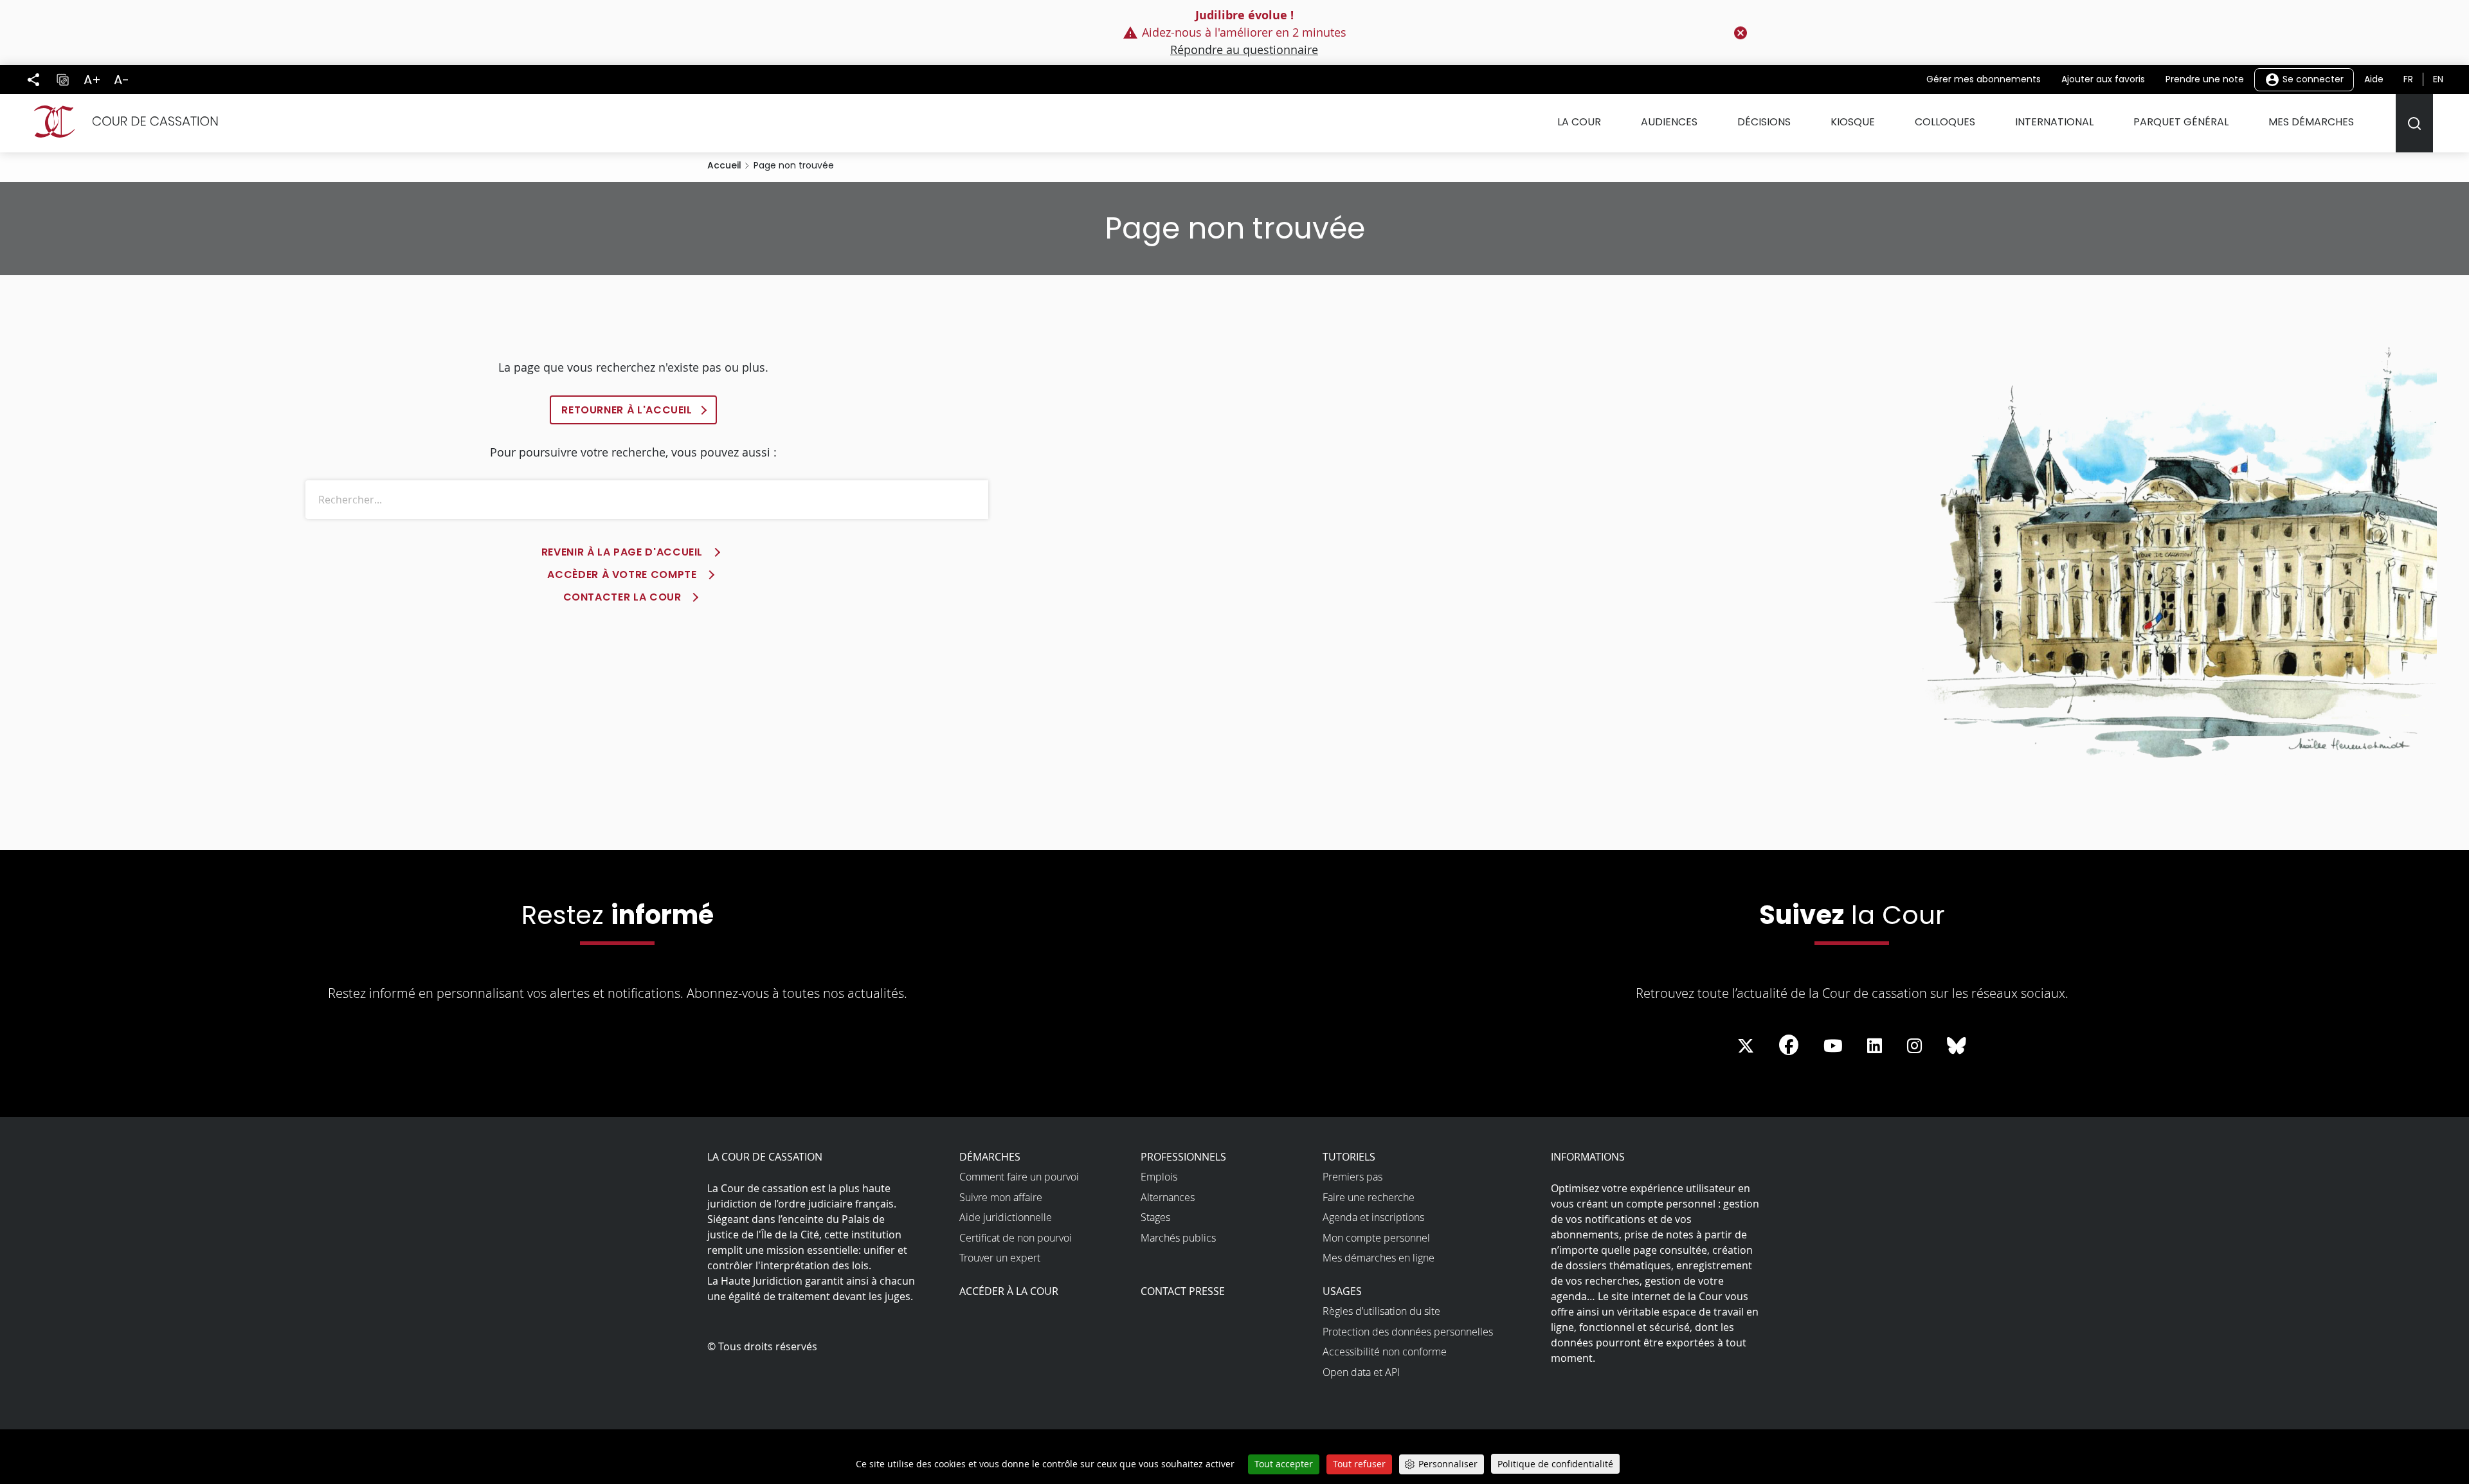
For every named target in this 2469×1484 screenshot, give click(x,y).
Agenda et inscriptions (1373, 1217)
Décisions (1764, 122)
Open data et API (1361, 1372)
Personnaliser (1448, 1464)
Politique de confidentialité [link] (1555, 1464)
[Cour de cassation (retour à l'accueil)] (121, 122)
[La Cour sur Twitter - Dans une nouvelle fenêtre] (1746, 1046)
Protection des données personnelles (1408, 1332)
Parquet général (2181, 122)
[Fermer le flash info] (1741, 33)
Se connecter (2312, 78)
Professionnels (1183, 1157)
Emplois (1159, 1177)
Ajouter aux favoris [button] (2103, 79)
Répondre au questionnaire (1244, 50)
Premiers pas (1352, 1177)
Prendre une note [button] (2205, 79)
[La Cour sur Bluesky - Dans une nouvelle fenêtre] (1957, 1046)
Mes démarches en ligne (1379, 1258)
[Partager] (33, 80)
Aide (2374, 79)
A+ (92, 80)
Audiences (1669, 122)
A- (122, 80)
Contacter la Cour (622, 597)
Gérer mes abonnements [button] (1984, 79)
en (2438, 79)
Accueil (724, 165)
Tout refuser (1359, 1464)
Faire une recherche (1369, 1197)
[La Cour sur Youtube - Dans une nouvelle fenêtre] (1833, 1046)
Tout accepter (1284, 1464)
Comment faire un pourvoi (1019, 1177)
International (2054, 122)
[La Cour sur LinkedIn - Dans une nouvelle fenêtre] (1875, 1046)
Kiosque (1853, 122)
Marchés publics (1178, 1238)
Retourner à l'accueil (627, 410)
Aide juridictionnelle (1006, 1217)
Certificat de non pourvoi (1016, 1238)
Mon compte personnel (1376, 1238)
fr (2408, 79)
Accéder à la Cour (1009, 1291)
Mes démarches (2311, 122)
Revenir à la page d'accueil (622, 552)
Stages (1155, 1217)
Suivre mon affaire (1001, 1197)
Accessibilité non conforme (1385, 1352)
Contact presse (1183, 1291)
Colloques (1945, 122)
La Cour (1579, 122)
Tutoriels (1349, 1157)
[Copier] (62, 80)
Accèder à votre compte (622, 575)
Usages (1342, 1291)
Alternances (1168, 1197)
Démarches (990, 1157)
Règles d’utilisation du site (1381, 1311)
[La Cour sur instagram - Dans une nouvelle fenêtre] (1914, 1046)
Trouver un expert (1000, 1258)
